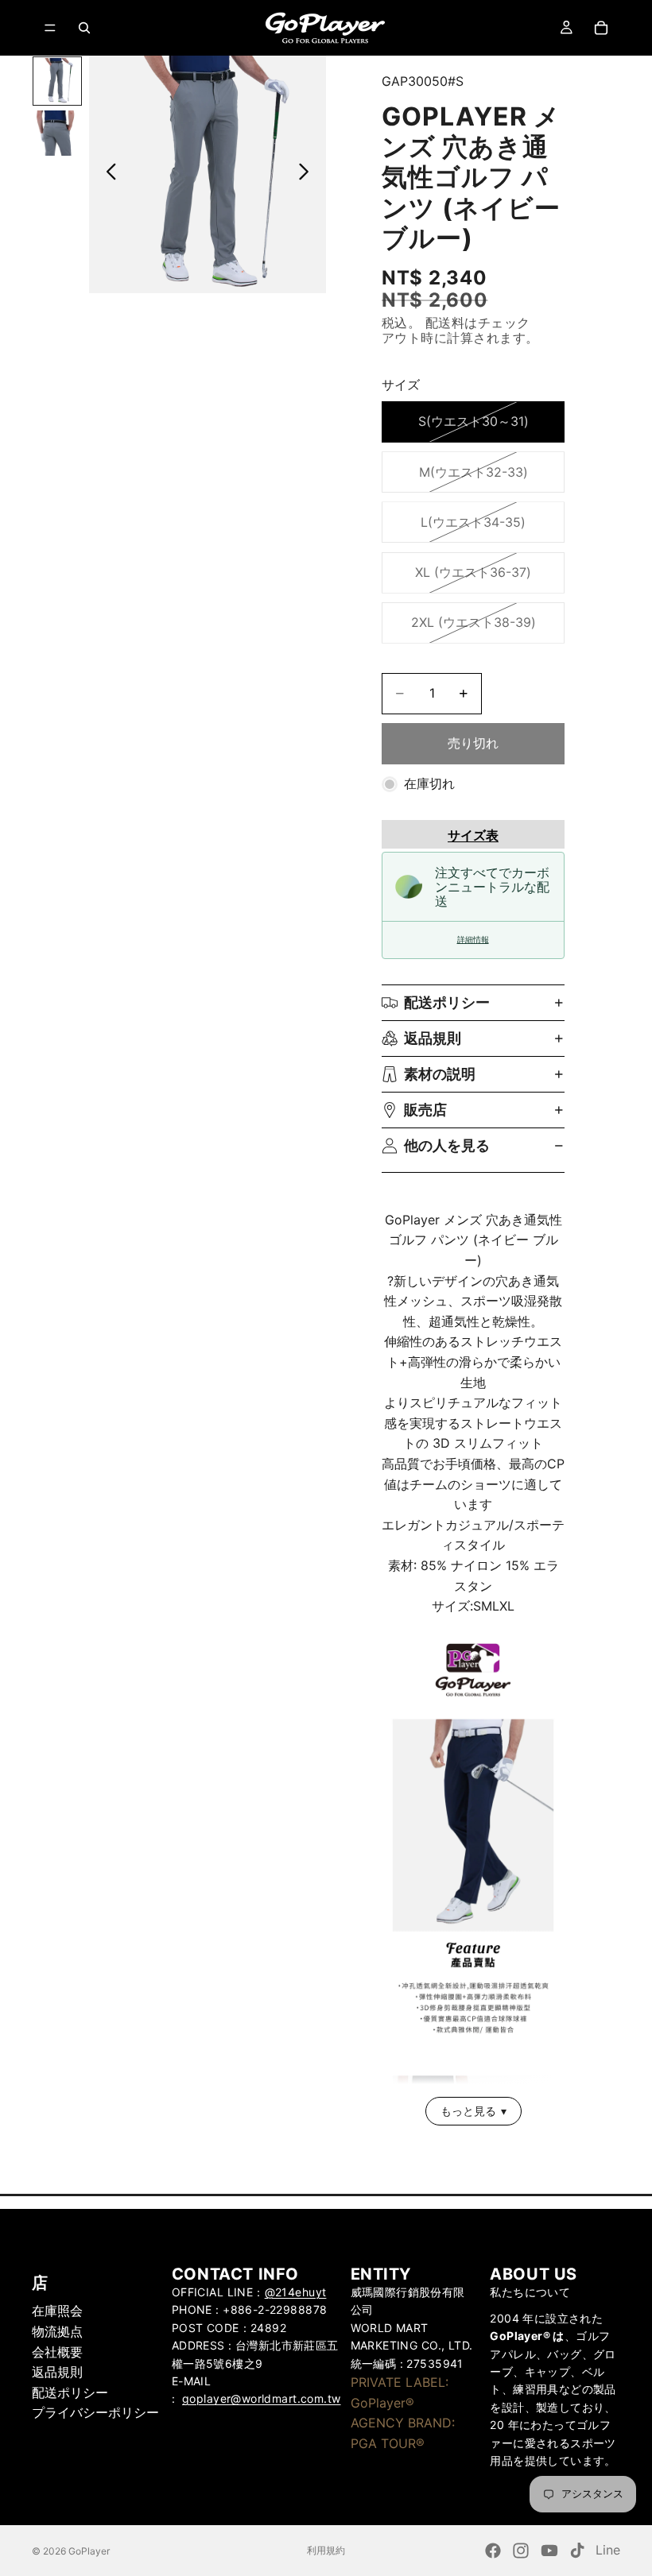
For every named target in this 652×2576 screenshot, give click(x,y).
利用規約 (326, 2550)
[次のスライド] (308, 175)
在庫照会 (57, 2311)
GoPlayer (89, 2551)
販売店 (425, 1110)
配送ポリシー (447, 1002)
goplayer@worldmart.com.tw (262, 2398)
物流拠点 (57, 2331)
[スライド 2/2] (57, 133)
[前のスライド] (107, 175)
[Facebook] (493, 2551)
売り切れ (473, 743)
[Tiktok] (577, 2551)
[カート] (601, 28)
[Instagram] (521, 2551)
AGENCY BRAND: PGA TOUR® (403, 2433)
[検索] (84, 28)
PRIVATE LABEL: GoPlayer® (400, 2392)
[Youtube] (549, 2551)
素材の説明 (440, 1074)
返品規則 (433, 1038)
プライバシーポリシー (95, 2412)
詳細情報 (473, 940)
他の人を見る (447, 1145)
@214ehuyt (296, 2292)
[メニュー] (50, 28)
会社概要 (57, 2351)
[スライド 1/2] (57, 81)
